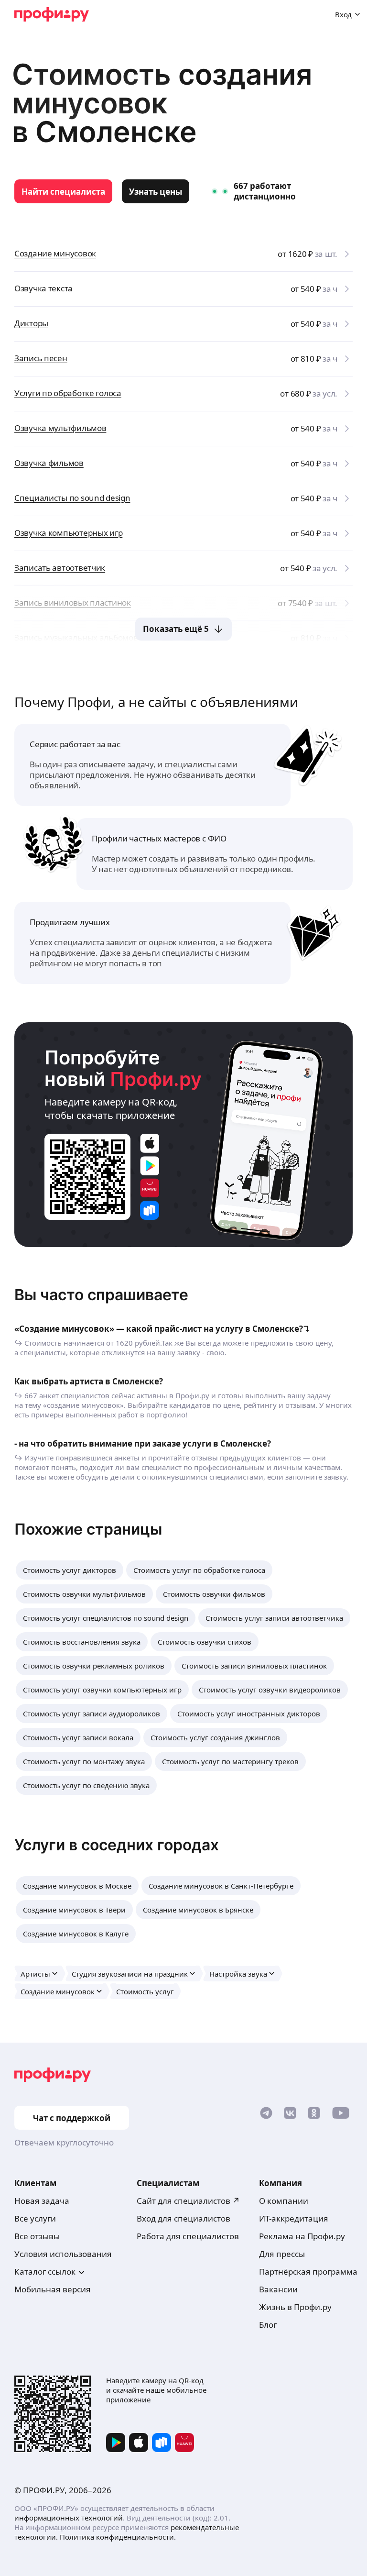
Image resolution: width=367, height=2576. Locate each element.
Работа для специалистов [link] (188, 2236)
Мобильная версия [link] (53, 2289)
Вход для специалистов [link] (183, 2218)
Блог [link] (268, 2325)
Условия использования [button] (63, 2254)
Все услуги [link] (35, 2218)
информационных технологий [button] (69, 2518)
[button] (70, 1570)
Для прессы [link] (282, 2254)
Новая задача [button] (42, 2201)
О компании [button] (284, 2201)
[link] (63, 191)
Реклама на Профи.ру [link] (302, 2236)
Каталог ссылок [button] (45, 2272)
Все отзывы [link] (37, 2236)
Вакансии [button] (278, 2289)
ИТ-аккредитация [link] (294, 2218)
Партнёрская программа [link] (308, 2272)
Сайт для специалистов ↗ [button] (188, 2201)
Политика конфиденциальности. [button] (118, 2537)
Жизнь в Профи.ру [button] (295, 2307)
